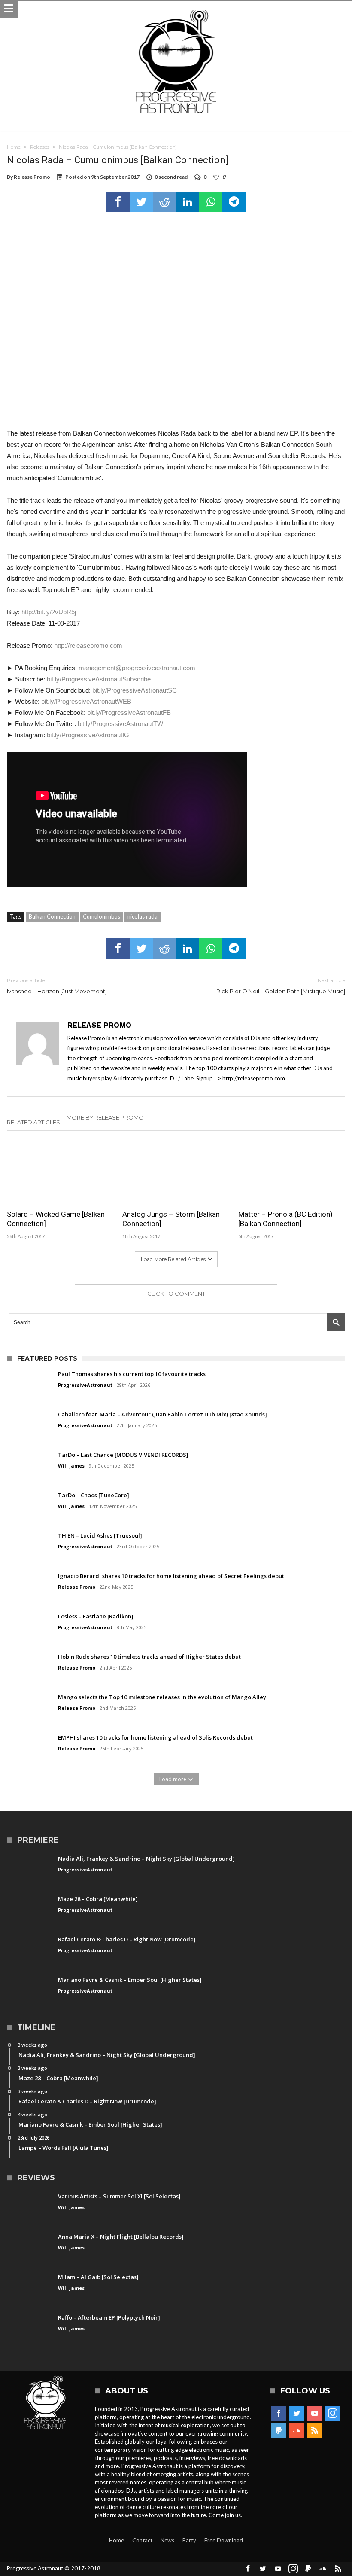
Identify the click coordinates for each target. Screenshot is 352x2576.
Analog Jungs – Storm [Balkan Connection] (171, 1219)
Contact (142, 2540)
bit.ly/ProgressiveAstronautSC (135, 690)
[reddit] (164, 202)
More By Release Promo (105, 1117)
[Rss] (314, 2431)
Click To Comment (176, 1294)
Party (189, 2540)
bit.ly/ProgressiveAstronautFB (129, 713)
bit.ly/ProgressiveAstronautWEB (86, 701)
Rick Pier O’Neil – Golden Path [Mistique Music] (281, 986)
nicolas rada (143, 916)
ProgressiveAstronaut (85, 1385)
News (167, 2540)
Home (14, 147)
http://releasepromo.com (88, 646)
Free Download (224, 2540)
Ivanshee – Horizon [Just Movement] (57, 986)
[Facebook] (278, 2414)
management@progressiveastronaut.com (137, 668)
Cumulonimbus (102, 916)
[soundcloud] (296, 2431)
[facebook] (118, 202)
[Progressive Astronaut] (176, 10)
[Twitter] (296, 2414)
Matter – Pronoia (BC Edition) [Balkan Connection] (285, 1219)
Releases (40, 147)
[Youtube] (314, 2414)
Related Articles (33, 1122)
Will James (71, 1466)
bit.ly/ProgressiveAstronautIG (88, 735)
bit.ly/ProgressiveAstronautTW (120, 724)
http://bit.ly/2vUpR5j (49, 612)
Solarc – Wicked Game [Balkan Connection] (56, 1219)
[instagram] (332, 2414)
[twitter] (141, 202)
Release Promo (32, 177)
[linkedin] (188, 202)
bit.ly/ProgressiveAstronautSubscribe (99, 679)
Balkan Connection (52, 916)
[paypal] (278, 2431)
